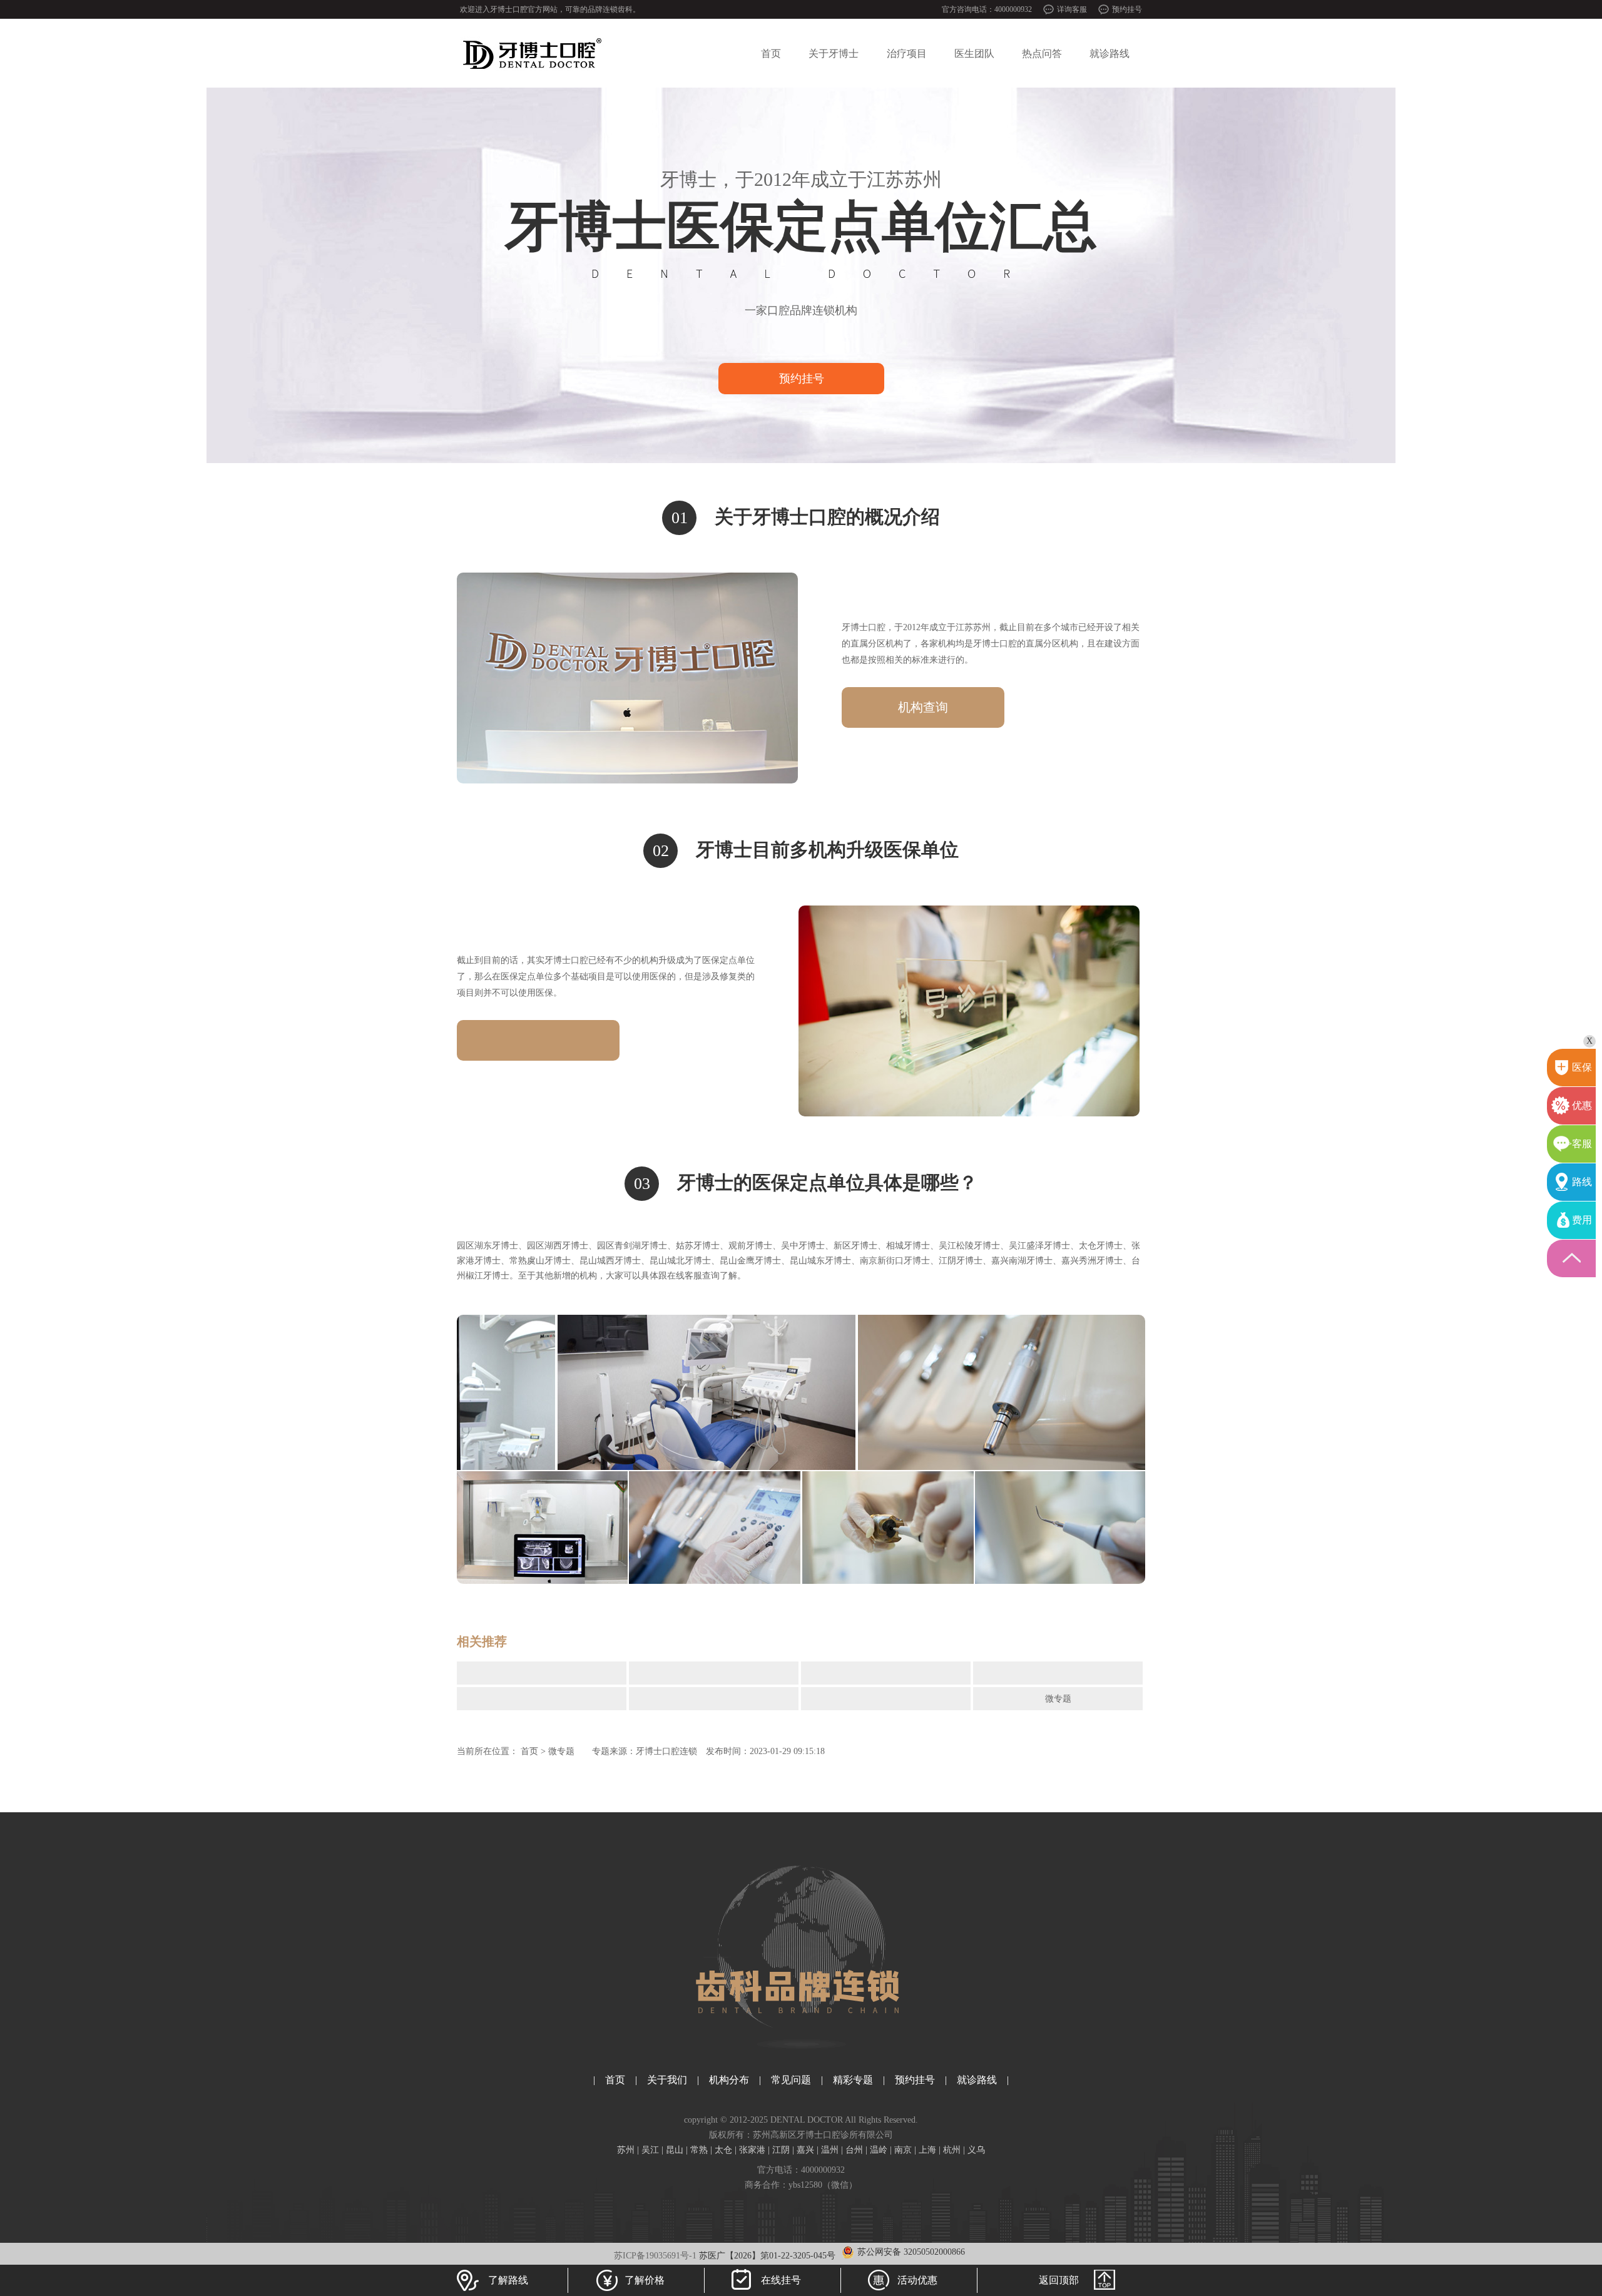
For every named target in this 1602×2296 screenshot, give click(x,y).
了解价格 (645, 2280)
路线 (1582, 1182)
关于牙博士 (834, 54)
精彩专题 (853, 2080)
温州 (830, 2150)
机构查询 (923, 707)
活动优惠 (917, 2280)
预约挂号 (1127, 9)
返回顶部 (1059, 2280)
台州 (854, 2150)
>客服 (1579, 1144)
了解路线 (508, 2280)
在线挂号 (781, 2280)
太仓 (723, 2150)
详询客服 (1072, 9)
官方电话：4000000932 (801, 2170)
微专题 (1058, 1699)
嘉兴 (805, 2150)
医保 (1582, 1067)
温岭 (879, 2150)
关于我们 (667, 2080)
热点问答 (1042, 54)
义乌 (976, 2150)
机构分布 (729, 2080)
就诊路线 (1110, 54)
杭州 (952, 2150)
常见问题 (791, 2080)
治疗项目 (907, 54)
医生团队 (974, 54)
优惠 (1582, 1105)
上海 (927, 2150)
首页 (771, 54)
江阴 (781, 2150)
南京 (903, 2150)
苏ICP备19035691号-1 (655, 2256)
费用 (1582, 1220)
